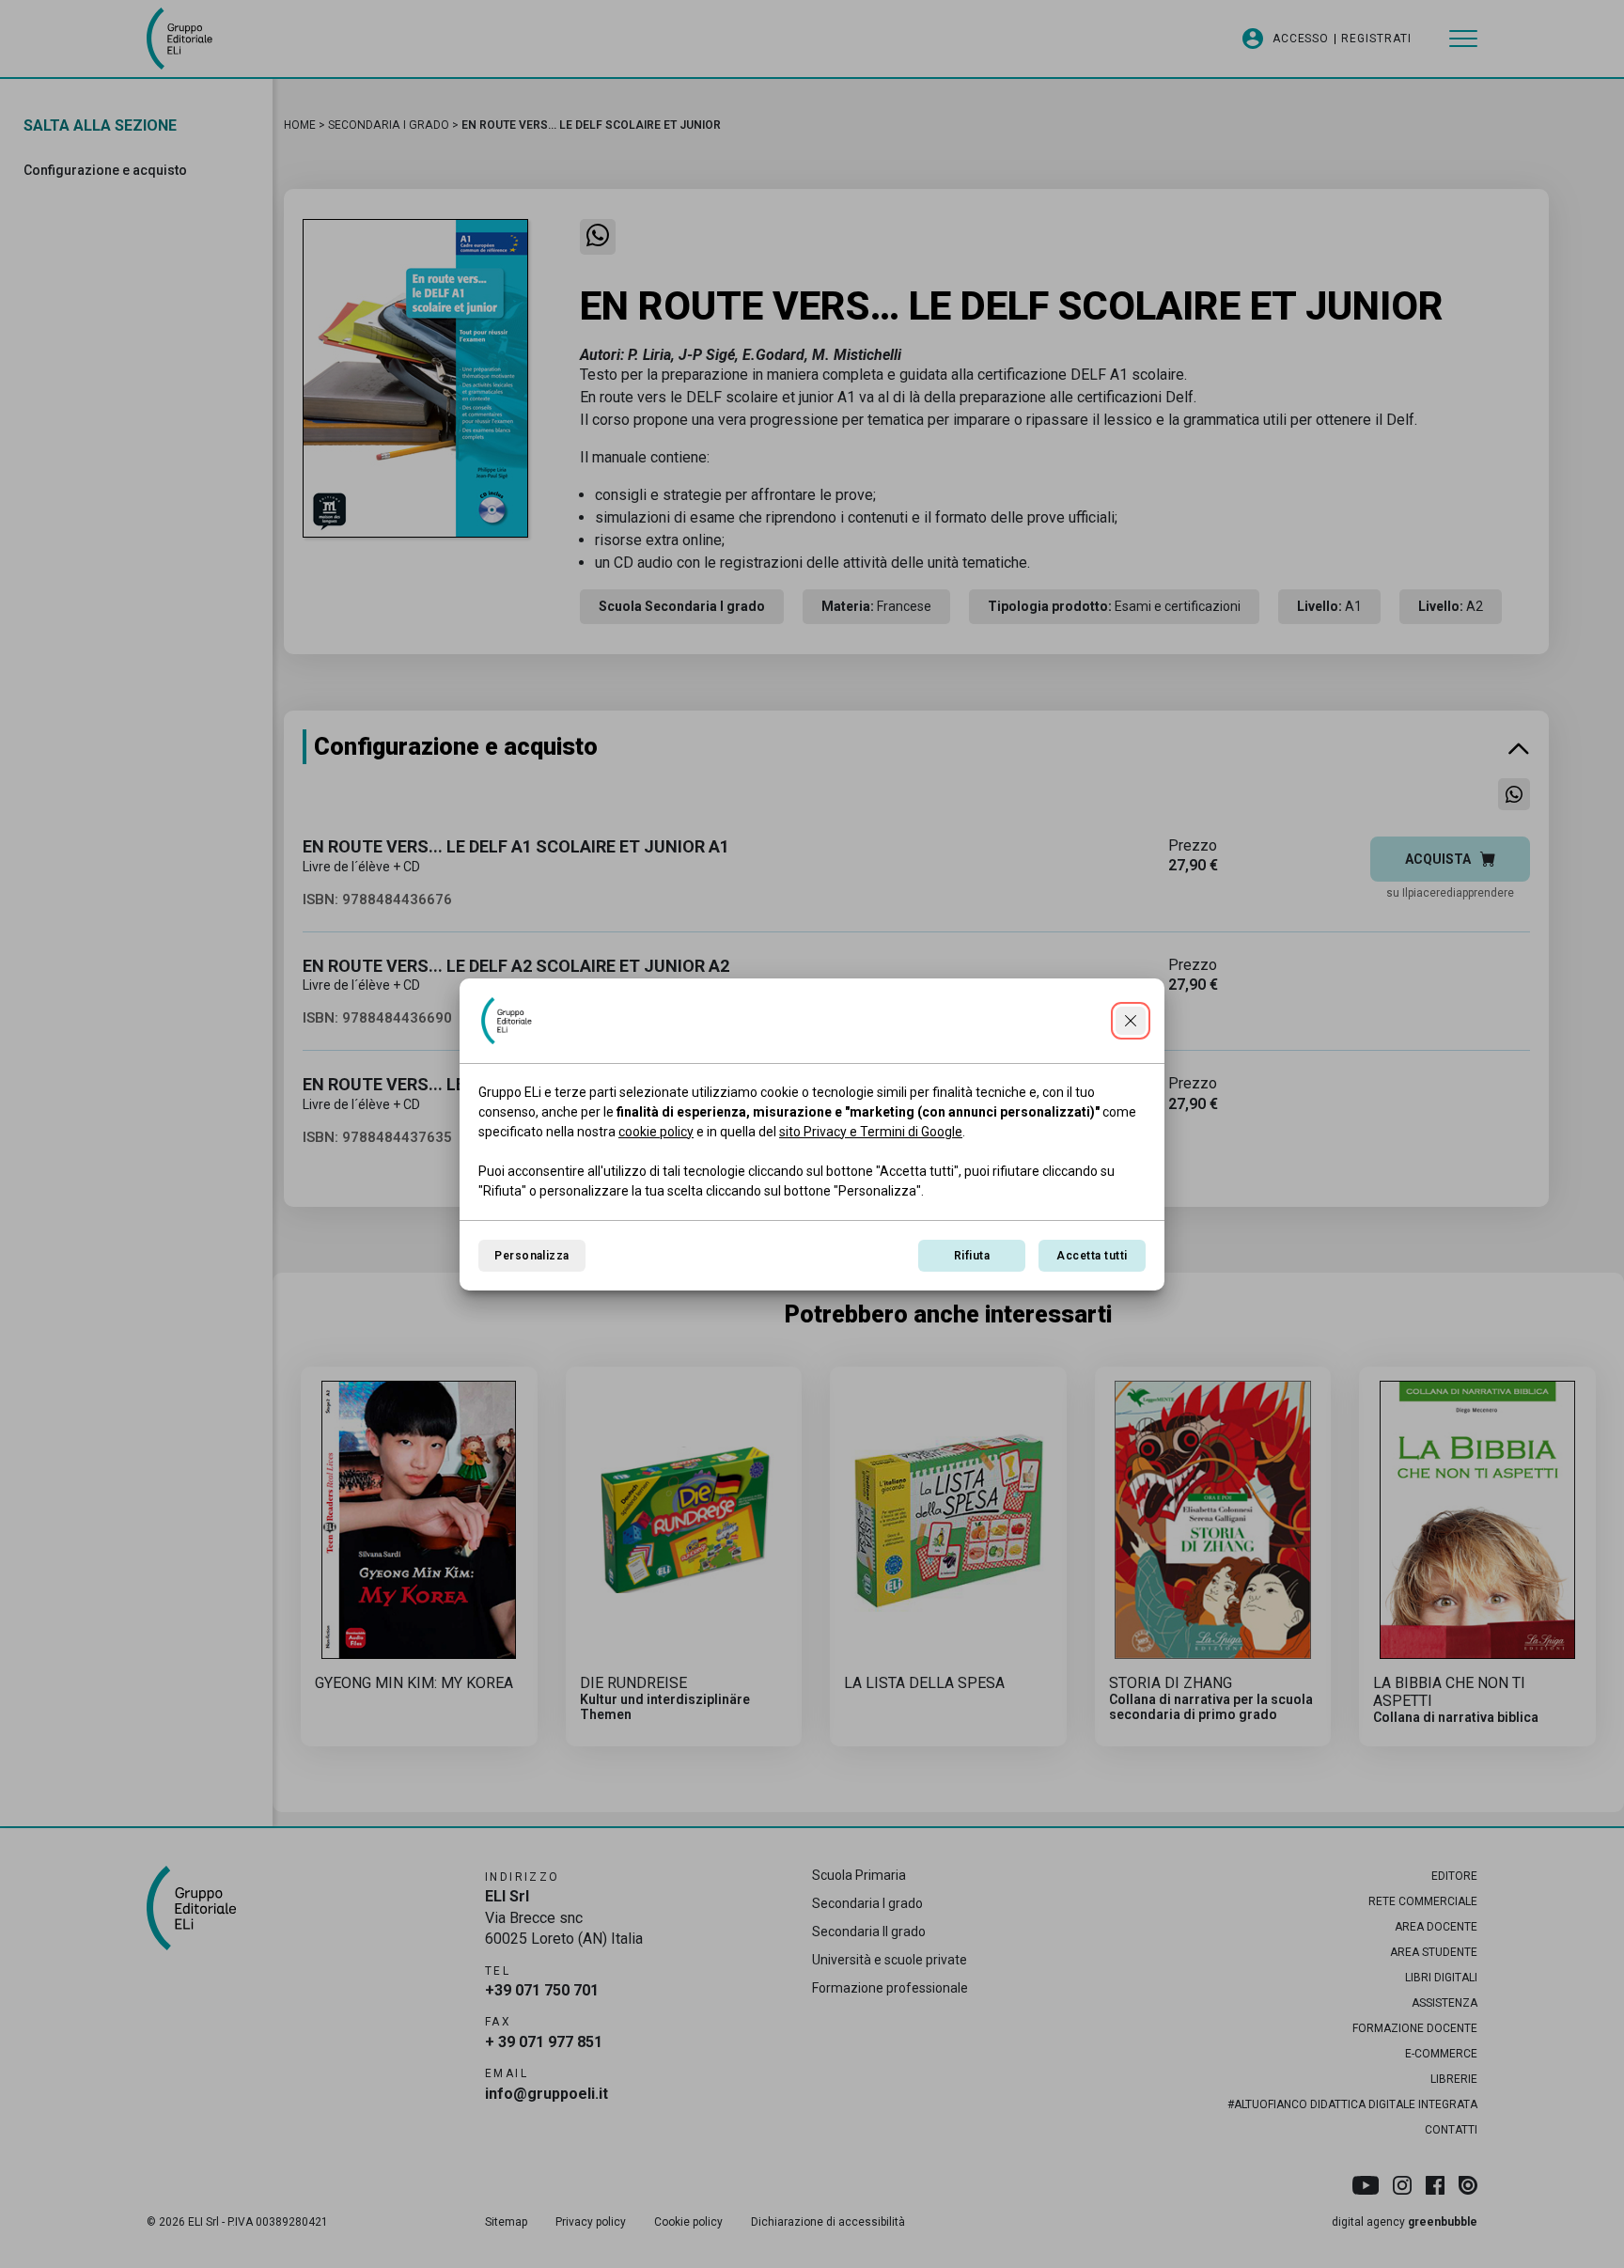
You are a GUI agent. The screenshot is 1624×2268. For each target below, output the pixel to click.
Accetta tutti (1092, 1256)
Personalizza (532, 1256)
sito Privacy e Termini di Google (871, 1132)
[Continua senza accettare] (1131, 1021)
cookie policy (656, 1132)
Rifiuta (972, 1256)
